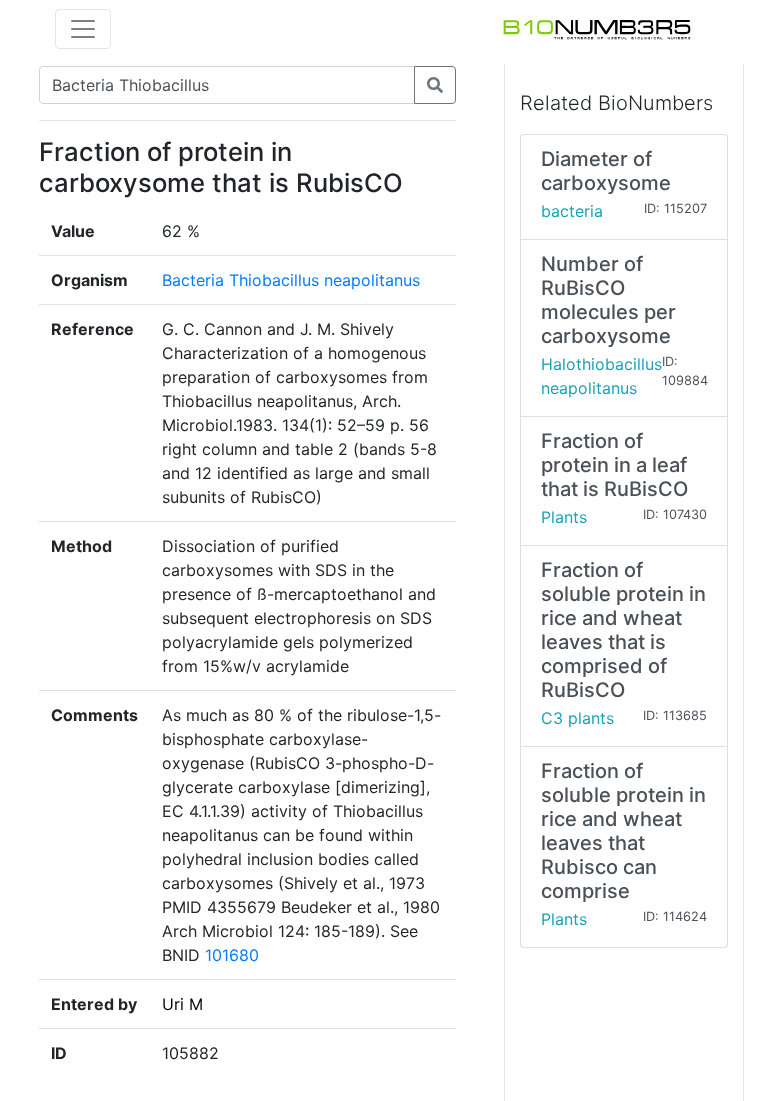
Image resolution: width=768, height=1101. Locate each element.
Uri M (182, 1004)
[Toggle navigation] (83, 29)
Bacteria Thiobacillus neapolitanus (291, 280)
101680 (232, 955)
